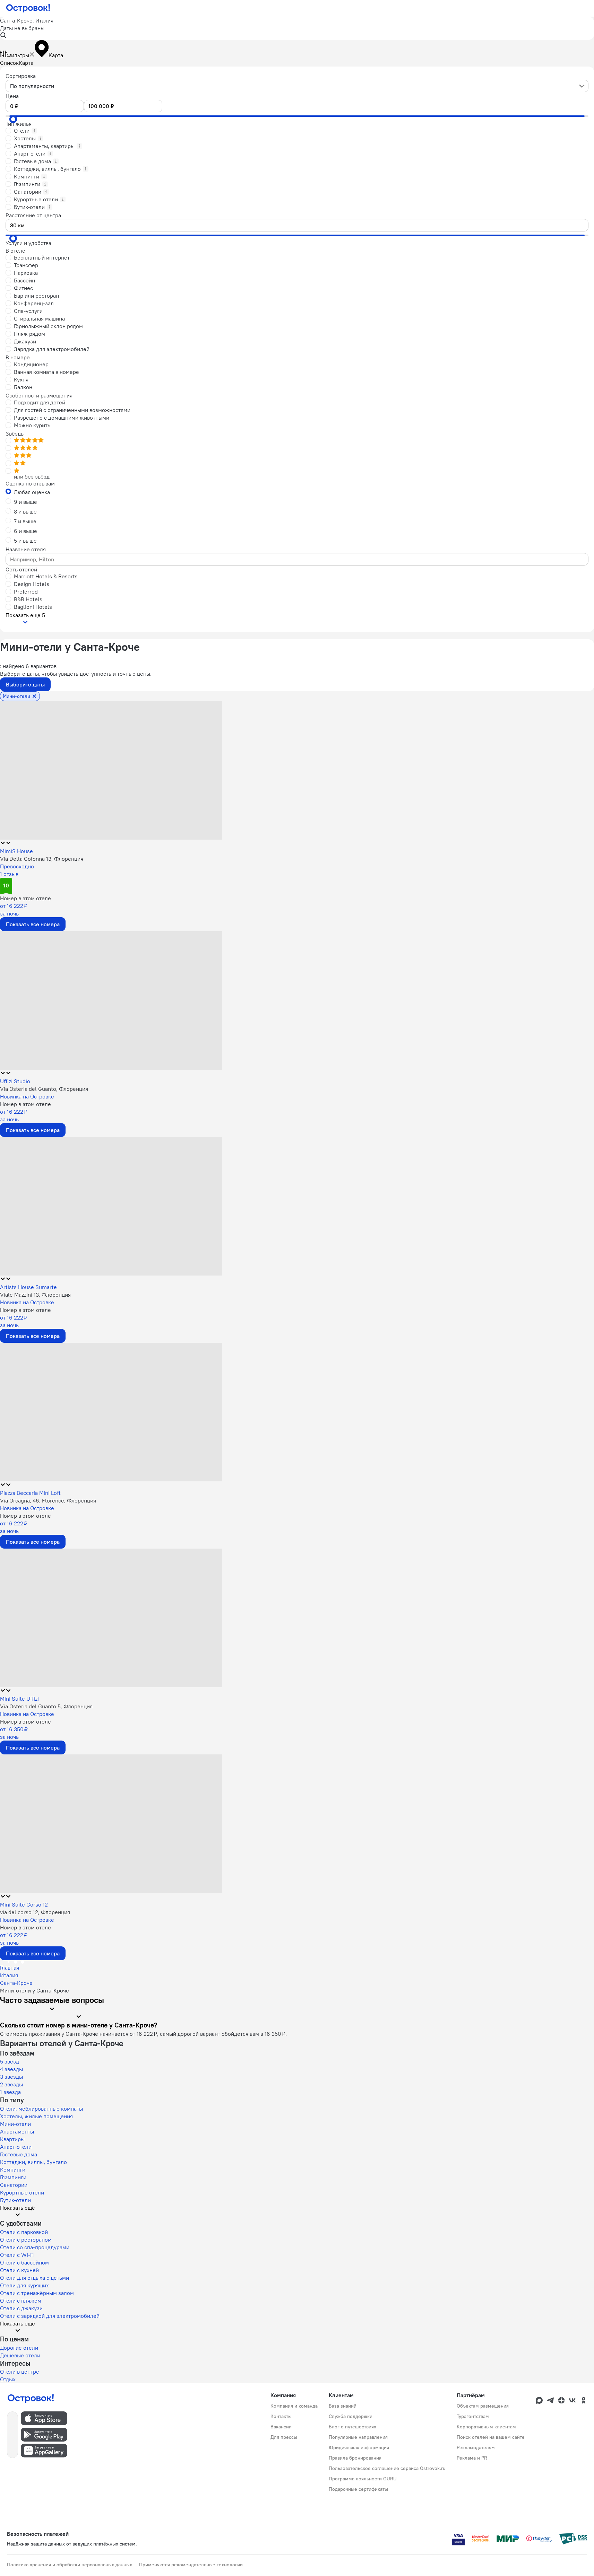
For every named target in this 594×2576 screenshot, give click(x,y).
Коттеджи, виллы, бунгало (33, 2162)
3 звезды (11, 2077)
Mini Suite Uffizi (19, 1699)
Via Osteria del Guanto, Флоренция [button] (44, 1089)
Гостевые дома (19, 2154)
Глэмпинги (13, 2177)
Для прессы (284, 2437)
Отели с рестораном (26, 2240)
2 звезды (11, 2084)
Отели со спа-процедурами (35, 2247)
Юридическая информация (359, 2447)
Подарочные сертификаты (358, 2489)
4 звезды (11, 2069)
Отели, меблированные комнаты (41, 2109)
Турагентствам (473, 2416)
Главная (10, 1968)
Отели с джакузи (21, 2308)
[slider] (13, 119)
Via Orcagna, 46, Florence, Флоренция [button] (48, 1500)
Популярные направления (358, 2437)
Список (9, 63)
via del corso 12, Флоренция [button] (35, 1912)
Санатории (14, 2185)
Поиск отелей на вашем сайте (491, 2437)
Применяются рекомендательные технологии (191, 2565)
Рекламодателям (476, 2447)
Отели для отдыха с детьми (35, 2278)
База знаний (343, 2406)
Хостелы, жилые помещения (36, 2116)
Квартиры (12, 2139)
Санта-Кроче (16, 1983)
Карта (26, 63)
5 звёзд (10, 2061)
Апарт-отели (16, 2147)
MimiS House (16, 851)
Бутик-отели (15, 2200)
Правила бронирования (355, 2458)
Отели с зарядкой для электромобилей (50, 2316)
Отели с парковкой (24, 2232)
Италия (9, 1975)
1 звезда (10, 2092)
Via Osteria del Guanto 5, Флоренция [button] (46, 1706)
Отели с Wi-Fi (17, 2255)
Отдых (8, 2379)
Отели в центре (20, 2372)
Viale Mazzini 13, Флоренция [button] (35, 1295)
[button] (297, 28)
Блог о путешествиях (352, 2427)
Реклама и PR (472, 2458)
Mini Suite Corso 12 (24, 1904)
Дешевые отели (20, 2355)
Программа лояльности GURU (363, 2479)
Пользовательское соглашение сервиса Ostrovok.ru (387, 2468)
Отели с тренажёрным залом (37, 2293)
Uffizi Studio (15, 1081)
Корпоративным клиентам (486, 2427)
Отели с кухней (19, 2270)
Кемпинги (13, 2170)
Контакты (281, 2416)
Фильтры (18, 55)
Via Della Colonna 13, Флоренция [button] (42, 859)
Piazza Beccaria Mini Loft (30, 1493)
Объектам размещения (483, 2406)
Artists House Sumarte (28, 1287)
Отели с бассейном (24, 2262)
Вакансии (281, 2427)
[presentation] (297, 86)
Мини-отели (15, 2124)
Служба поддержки (351, 2416)
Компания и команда (294, 2406)
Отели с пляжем (21, 2301)
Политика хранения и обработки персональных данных (70, 2565)
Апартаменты (17, 2131)
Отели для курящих (24, 2285)
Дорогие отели (19, 2348)
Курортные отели (22, 2192)
